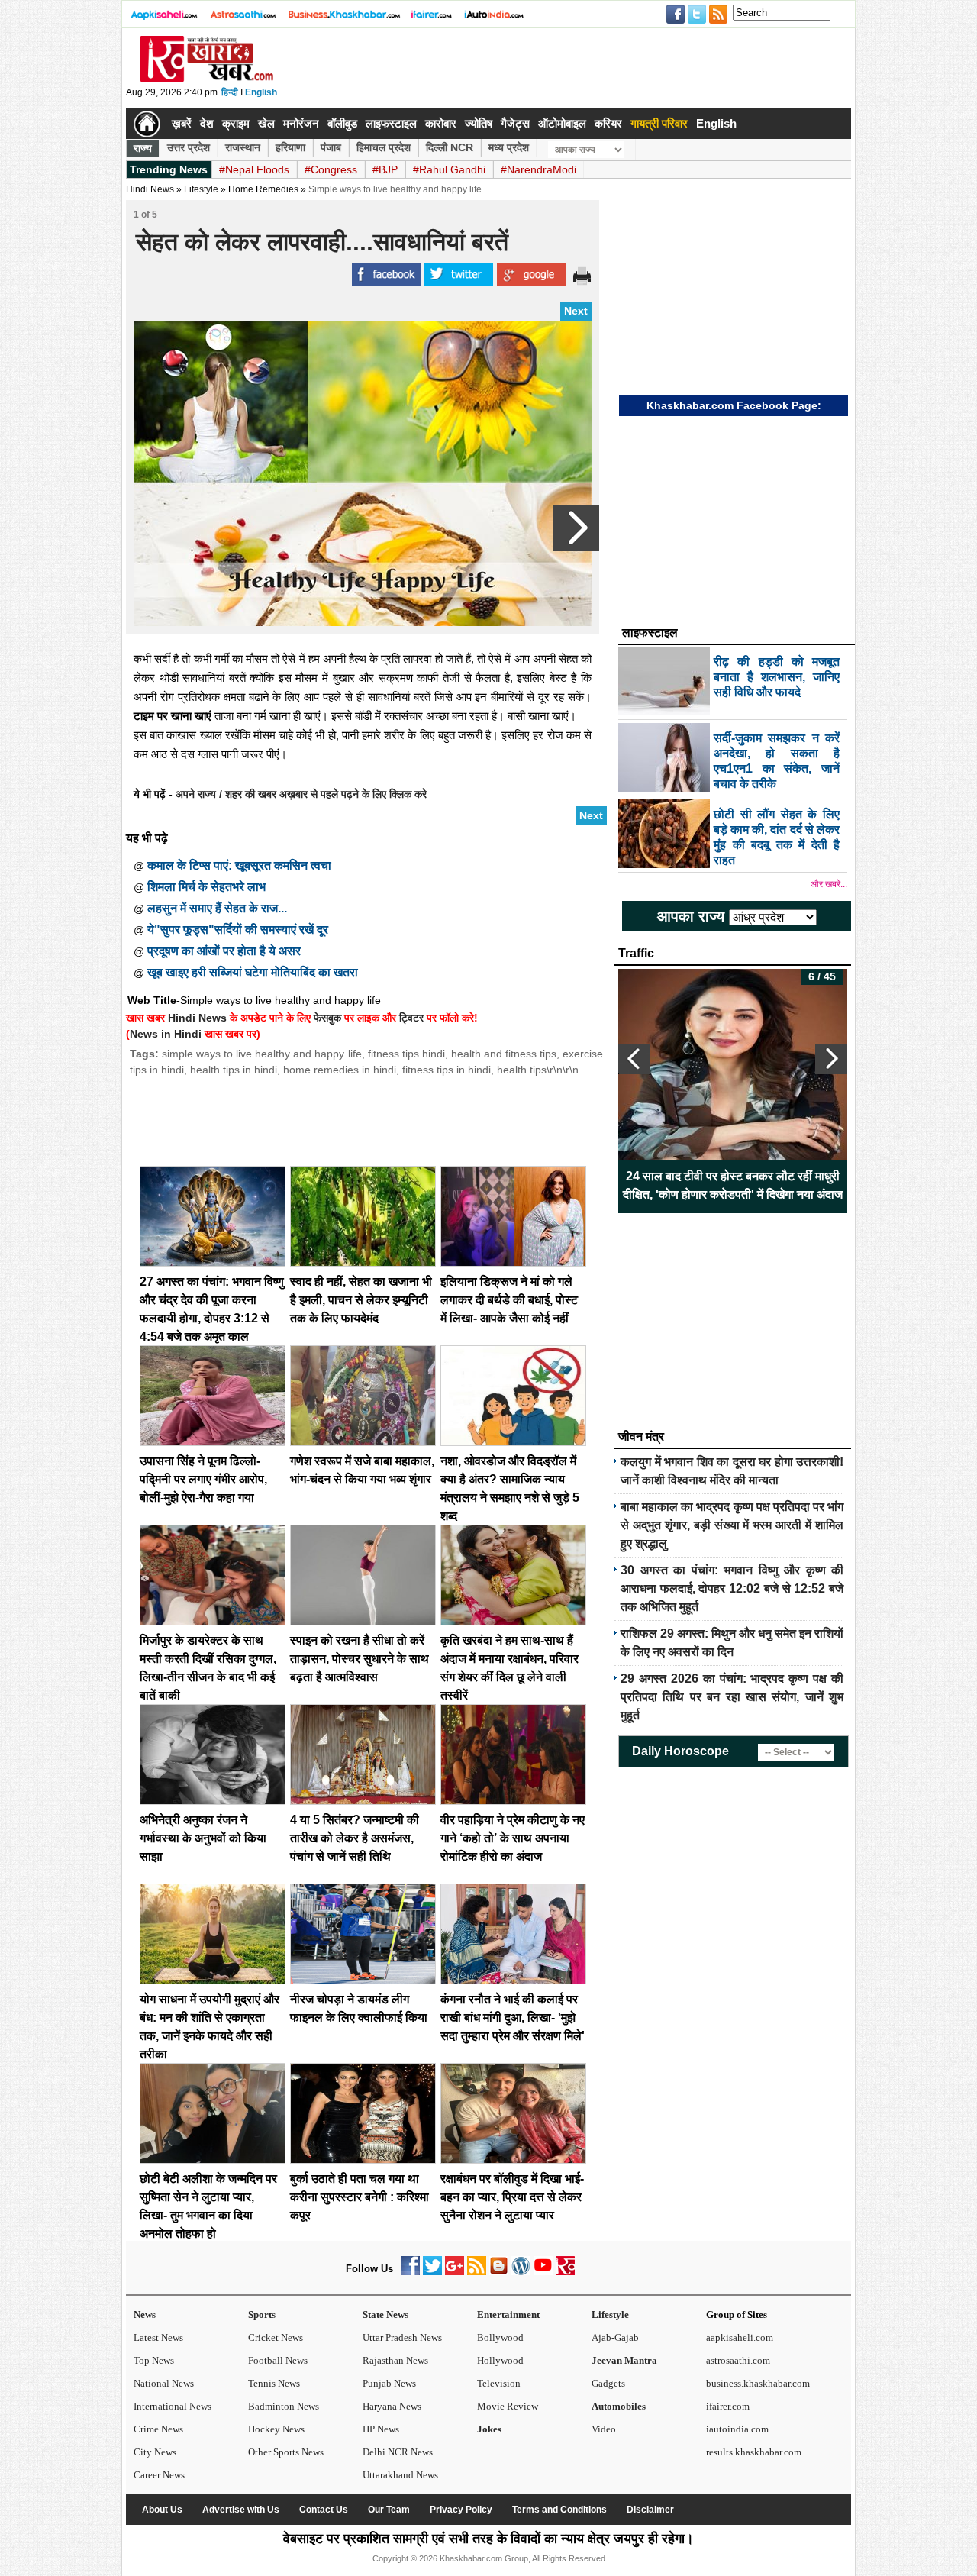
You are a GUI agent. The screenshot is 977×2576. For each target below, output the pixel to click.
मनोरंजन (301, 123)
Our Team (389, 2510)
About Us (162, 2510)
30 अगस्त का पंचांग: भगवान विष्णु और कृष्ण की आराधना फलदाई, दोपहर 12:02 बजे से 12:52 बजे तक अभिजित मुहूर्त (732, 1588)
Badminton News (284, 2406)
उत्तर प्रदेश (189, 147)
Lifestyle (610, 2315)
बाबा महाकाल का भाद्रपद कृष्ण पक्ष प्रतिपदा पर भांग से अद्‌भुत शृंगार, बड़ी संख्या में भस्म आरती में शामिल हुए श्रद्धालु (732, 1525)
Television (499, 2383)
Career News (159, 2475)
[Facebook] (410, 2272)
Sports (262, 2315)
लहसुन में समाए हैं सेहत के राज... (217, 908)
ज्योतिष (479, 123)
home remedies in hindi (340, 1070)
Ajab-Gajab (615, 2337)
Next (576, 311)
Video (604, 2429)
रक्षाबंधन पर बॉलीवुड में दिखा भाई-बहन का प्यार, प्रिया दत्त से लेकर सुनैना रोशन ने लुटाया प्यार (512, 2197)
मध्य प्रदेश (509, 147)
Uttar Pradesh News (402, 2337)
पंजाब (331, 147)
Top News (154, 2360)
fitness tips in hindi (447, 1070)
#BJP (385, 169)
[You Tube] (543, 2272)
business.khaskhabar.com (758, 2383)
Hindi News (150, 189)
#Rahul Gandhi (449, 169)
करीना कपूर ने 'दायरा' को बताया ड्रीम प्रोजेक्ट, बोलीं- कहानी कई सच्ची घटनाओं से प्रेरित (733, 1185)
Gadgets (608, 2383)
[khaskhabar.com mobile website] (565, 2272)
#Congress (331, 169)
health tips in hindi (234, 1070)
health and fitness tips (504, 1054)
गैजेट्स (515, 123)
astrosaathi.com (738, 2360)
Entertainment (508, 2315)
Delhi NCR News (398, 2452)
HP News (381, 2429)
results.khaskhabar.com (754, 2452)
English (261, 92)
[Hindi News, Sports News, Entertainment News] (147, 124)
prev (634, 1059)
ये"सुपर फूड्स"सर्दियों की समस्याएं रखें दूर (238, 930)
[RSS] (477, 2272)
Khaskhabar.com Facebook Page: (734, 405)
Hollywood (500, 2360)
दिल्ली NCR (450, 147)
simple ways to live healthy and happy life (261, 1054)
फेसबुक (327, 1018)
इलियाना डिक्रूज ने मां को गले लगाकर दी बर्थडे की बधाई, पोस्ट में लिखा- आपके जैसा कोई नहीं (509, 1300)
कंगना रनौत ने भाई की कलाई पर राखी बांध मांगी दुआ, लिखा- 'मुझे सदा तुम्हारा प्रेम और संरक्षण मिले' (513, 2018)
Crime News (158, 2429)
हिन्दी (230, 92)
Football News (278, 2360)
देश (207, 123)
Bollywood (500, 2337)
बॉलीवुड (342, 123)
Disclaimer (650, 2510)
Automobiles (619, 2406)
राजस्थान (243, 147)
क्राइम (236, 123)
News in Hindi (166, 1034)
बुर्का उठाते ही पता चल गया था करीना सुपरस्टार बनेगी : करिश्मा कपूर (360, 2197)
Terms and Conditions (559, 2510)
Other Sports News (286, 2452)
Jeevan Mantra (624, 2360)
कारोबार (441, 123)
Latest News (158, 2337)
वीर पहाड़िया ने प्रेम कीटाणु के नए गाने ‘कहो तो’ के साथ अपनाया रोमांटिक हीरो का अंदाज (513, 1838)
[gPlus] (455, 2272)
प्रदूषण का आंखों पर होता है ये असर (224, 951)
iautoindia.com (737, 2429)
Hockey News (276, 2429)
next (831, 1059)
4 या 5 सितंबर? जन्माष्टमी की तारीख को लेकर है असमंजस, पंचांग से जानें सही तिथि (355, 1838)
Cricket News (276, 2337)
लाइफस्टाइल (391, 123)
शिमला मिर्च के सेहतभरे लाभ (206, 887)
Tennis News (274, 2383)
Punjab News (389, 2383)
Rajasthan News (395, 2360)
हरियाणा (290, 147)
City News (155, 2452)
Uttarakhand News (400, 2475)
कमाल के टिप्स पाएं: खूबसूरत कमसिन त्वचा (239, 865)
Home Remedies (263, 189)
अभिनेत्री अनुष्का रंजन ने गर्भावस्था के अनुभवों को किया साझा (203, 1838)
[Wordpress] (521, 2272)
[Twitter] (432, 2272)
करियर (608, 123)
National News (164, 2383)
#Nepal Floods (254, 169)
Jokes (489, 2429)
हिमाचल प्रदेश (384, 147)
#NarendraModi (538, 169)
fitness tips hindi (406, 1054)
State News (385, 2315)
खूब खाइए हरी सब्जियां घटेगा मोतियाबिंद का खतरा (253, 972)
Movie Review (508, 2406)
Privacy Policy (461, 2510)
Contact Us (324, 2510)
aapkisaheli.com (740, 2337)
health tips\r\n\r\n (538, 1070)
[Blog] (499, 2272)
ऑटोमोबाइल (562, 123)
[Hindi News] (206, 79)
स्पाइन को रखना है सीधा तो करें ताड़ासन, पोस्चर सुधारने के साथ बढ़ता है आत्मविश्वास (360, 1659)
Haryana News (392, 2406)
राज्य (143, 148)
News (145, 2315)
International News (173, 2406)
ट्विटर (411, 1018)
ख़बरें (182, 123)
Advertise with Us (241, 2510)
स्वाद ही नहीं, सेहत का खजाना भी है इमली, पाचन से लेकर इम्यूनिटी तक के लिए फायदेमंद (361, 1300)
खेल (266, 123)
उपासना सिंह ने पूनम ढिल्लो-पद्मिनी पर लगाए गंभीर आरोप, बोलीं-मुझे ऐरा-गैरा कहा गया (203, 1479)
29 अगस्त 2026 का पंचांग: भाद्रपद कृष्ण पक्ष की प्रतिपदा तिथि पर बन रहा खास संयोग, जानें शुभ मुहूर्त (732, 1697)
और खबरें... (829, 884)
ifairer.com (728, 2406)
